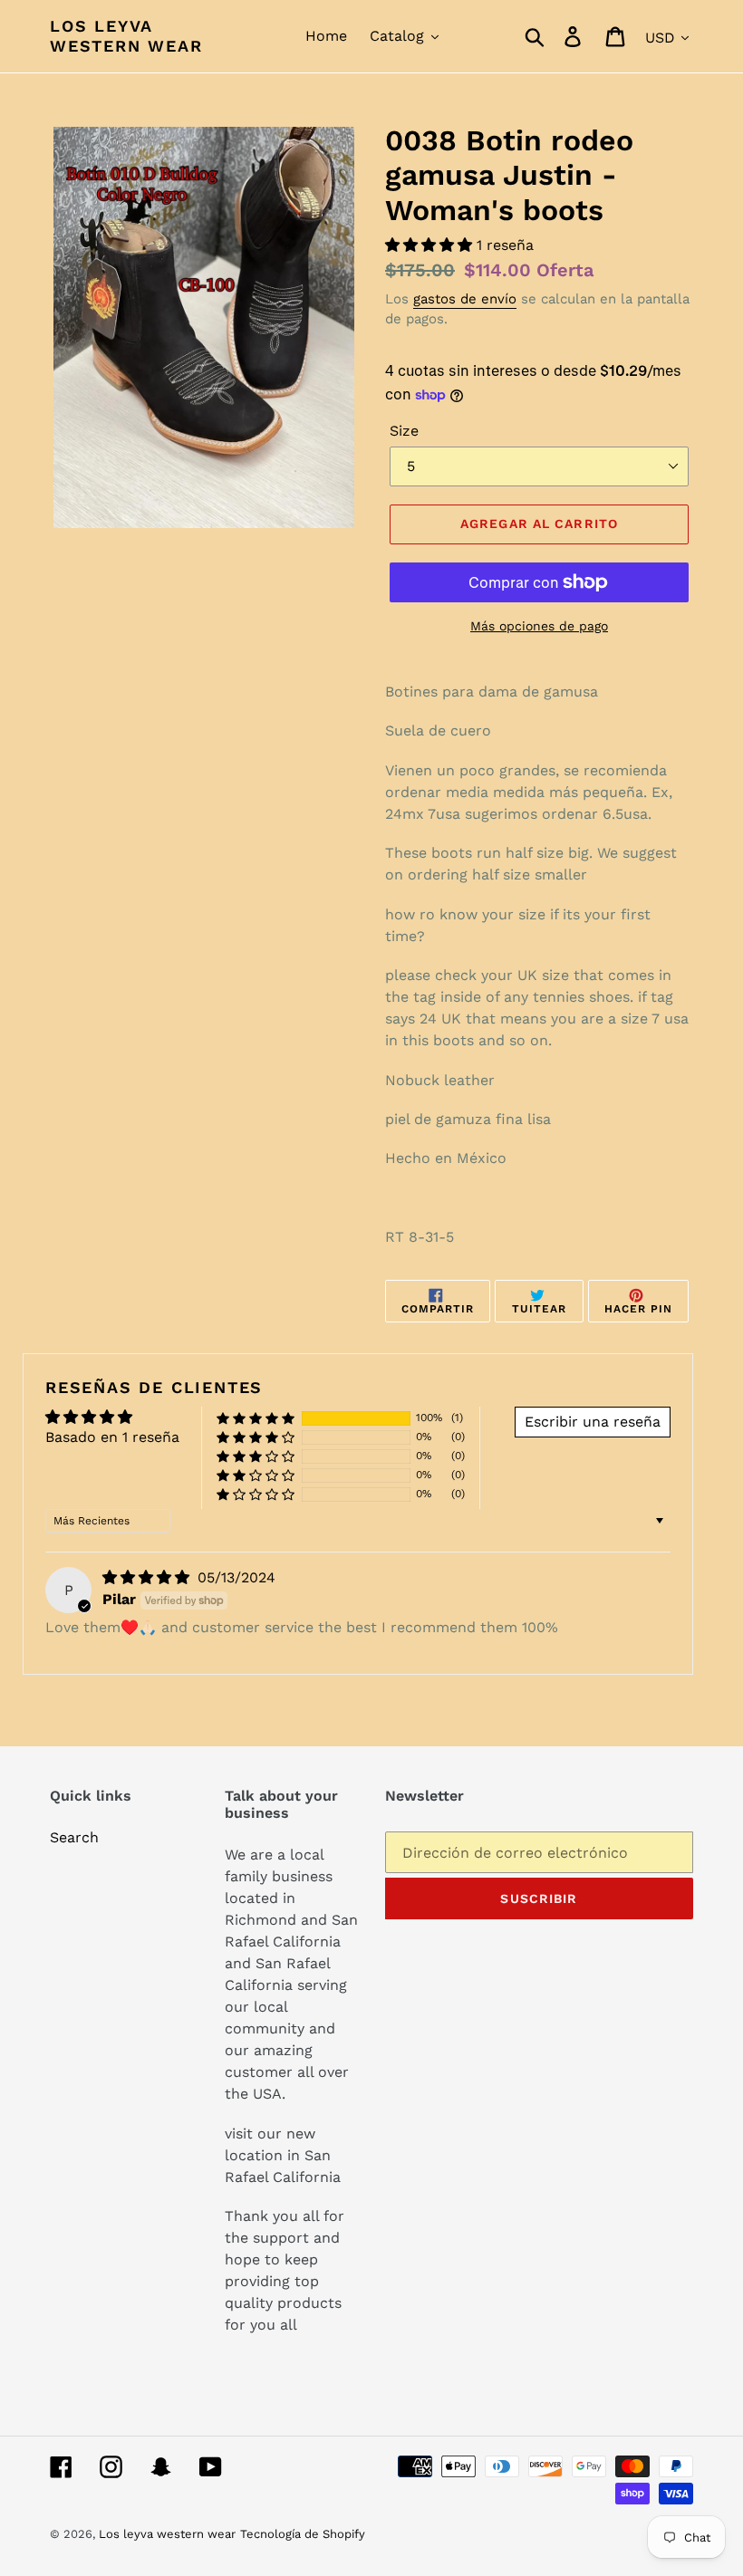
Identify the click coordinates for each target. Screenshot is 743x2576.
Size (404, 431)
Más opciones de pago (539, 626)
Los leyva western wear (126, 36)
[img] (148, 1577)
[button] (431, 245)
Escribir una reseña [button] (593, 1422)
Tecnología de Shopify (303, 2534)
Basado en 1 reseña (112, 1437)
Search (74, 1837)
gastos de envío (465, 299)
